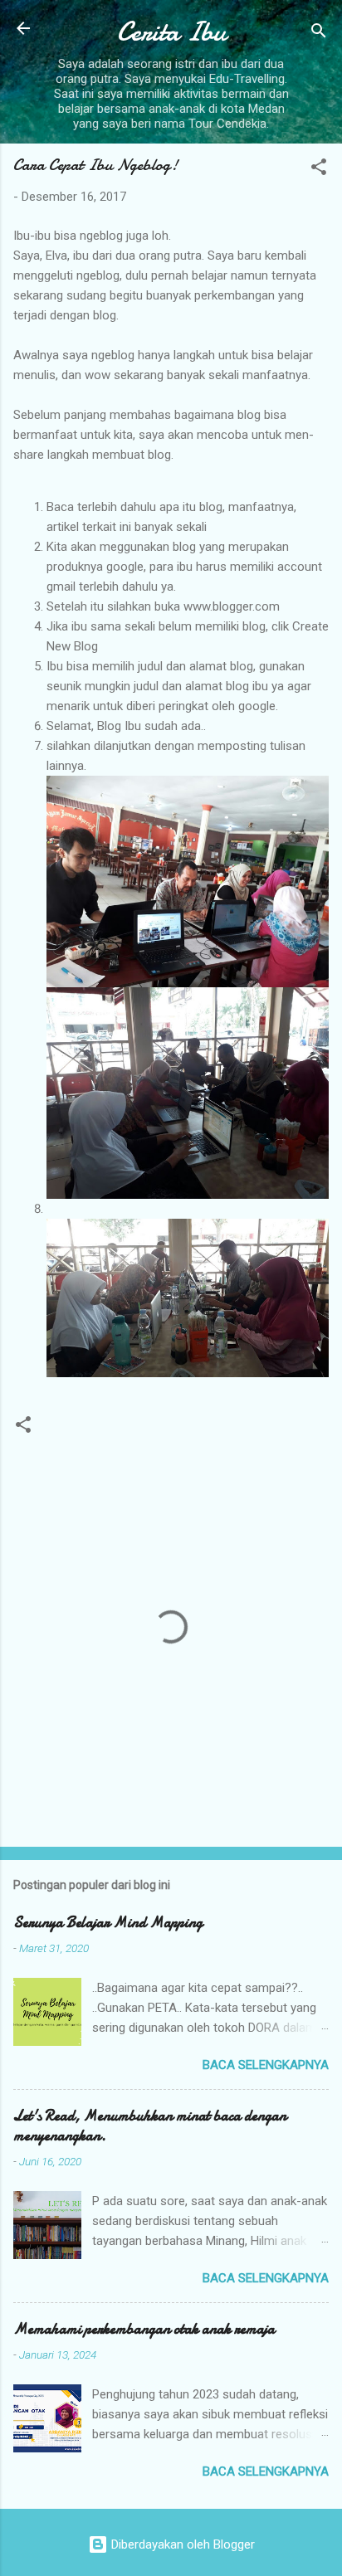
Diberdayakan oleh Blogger (181, 2544)
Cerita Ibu (171, 32)
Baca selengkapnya (266, 2065)
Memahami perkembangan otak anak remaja (144, 2329)
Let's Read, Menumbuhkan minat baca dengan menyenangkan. (150, 2126)
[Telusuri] (319, 34)
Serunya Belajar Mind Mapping (108, 1923)
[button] (319, 170)
